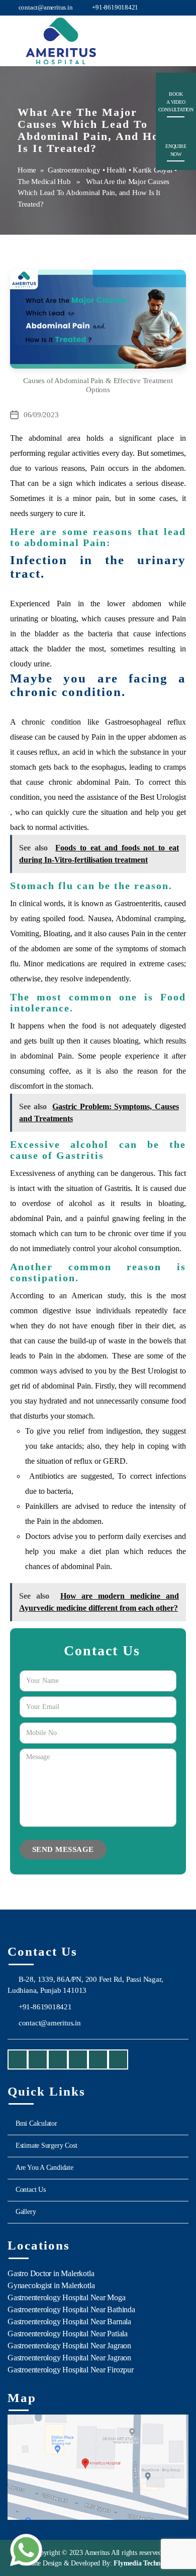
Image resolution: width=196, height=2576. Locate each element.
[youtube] (58, 2060)
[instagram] (38, 2060)
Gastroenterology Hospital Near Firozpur (71, 2370)
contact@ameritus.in (45, 7)
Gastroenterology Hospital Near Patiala (68, 2334)
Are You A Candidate (44, 2168)
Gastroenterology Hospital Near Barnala (69, 2322)
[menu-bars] (179, 33)
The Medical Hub (44, 182)
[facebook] (18, 2060)
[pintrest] (118, 2060)
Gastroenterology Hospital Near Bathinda (71, 2309)
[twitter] (78, 2060)
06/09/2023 (41, 415)
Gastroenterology (74, 170)
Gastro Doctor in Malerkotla (51, 2273)
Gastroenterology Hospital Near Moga (67, 2297)
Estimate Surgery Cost (46, 2145)
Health (117, 170)
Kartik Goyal (152, 170)
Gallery (26, 2212)
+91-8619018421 (114, 7)
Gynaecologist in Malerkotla (51, 2285)
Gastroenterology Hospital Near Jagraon (69, 2346)
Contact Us (31, 2190)
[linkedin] (98, 2060)
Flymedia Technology (144, 2563)
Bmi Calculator (36, 2123)
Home (27, 170)
